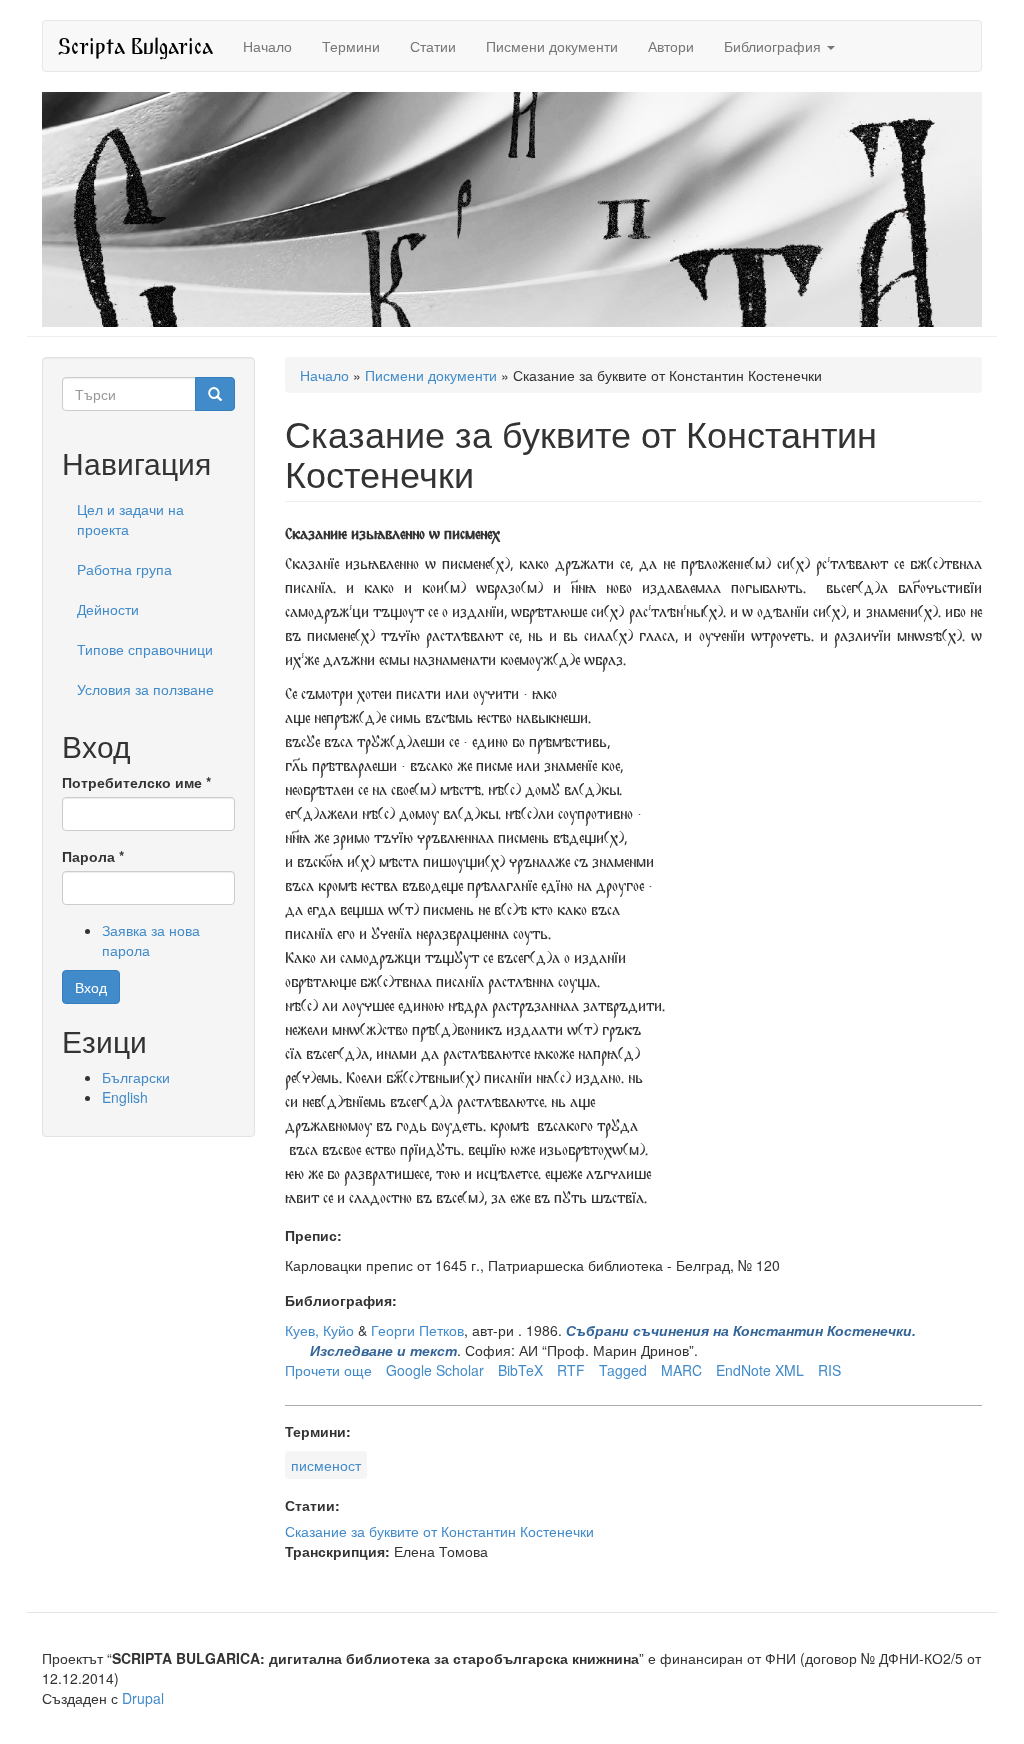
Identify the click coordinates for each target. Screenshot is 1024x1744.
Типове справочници (145, 649)
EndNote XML (760, 1370)
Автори (671, 46)
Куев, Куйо (319, 1330)
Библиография (774, 46)
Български (136, 1077)
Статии (433, 46)
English (125, 1097)
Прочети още (328, 1370)
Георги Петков (417, 1330)
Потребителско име (136, 782)
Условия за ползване (145, 689)
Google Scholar (435, 1370)
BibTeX (520, 1370)
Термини (351, 46)
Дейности (108, 609)
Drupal (143, 1698)
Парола (93, 856)
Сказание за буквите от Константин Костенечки (439, 1531)
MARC (681, 1370)
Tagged (623, 1370)
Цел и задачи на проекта (130, 519)
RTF (571, 1370)
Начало (267, 46)
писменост (326, 1465)
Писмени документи (552, 46)
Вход (91, 987)
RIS (829, 1370)
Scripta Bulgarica (135, 45)
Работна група (124, 569)
